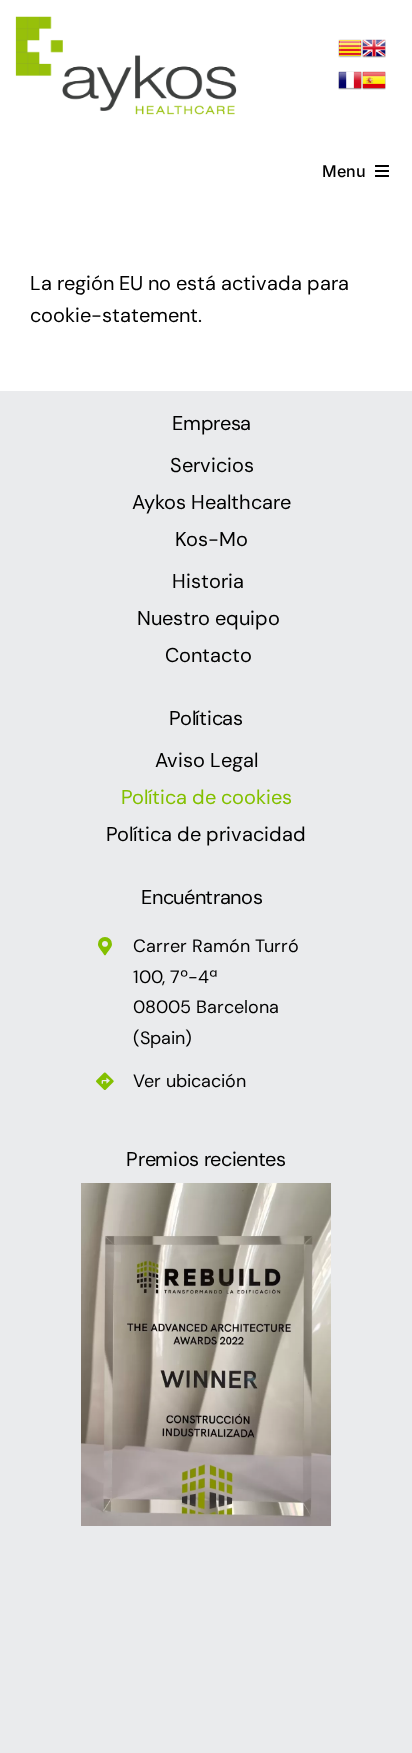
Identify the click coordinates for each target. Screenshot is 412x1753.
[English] (374, 52)
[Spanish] (374, 84)
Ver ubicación (189, 1081)
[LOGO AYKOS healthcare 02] (127, 24)
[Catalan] (350, 52)
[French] (350, 84)
